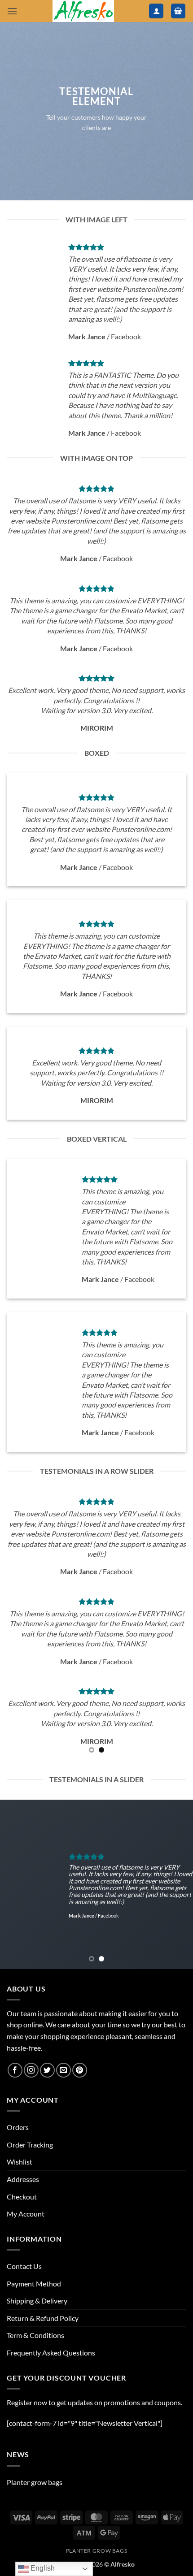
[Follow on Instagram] (31, 2070)
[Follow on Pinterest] (80, 2070)
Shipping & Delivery (37, 2301)
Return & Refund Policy (43, 2318)
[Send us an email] (64, 2070)
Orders (18, 2127)
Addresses (23, 2179)
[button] (12, 11)
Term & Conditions (35, 2335)
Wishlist (20, 2162)
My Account (26, 2214)
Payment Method (34, 2284)
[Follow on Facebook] (15, 2070)
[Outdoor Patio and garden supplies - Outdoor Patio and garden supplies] (83, 11)
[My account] (156, 11)
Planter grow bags (35, 2482)
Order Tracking (30, 2145)
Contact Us (24, 2266)
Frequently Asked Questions (51, 2353)
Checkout (22, 2197)
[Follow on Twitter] (47, 2070)
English (42, 2568)
